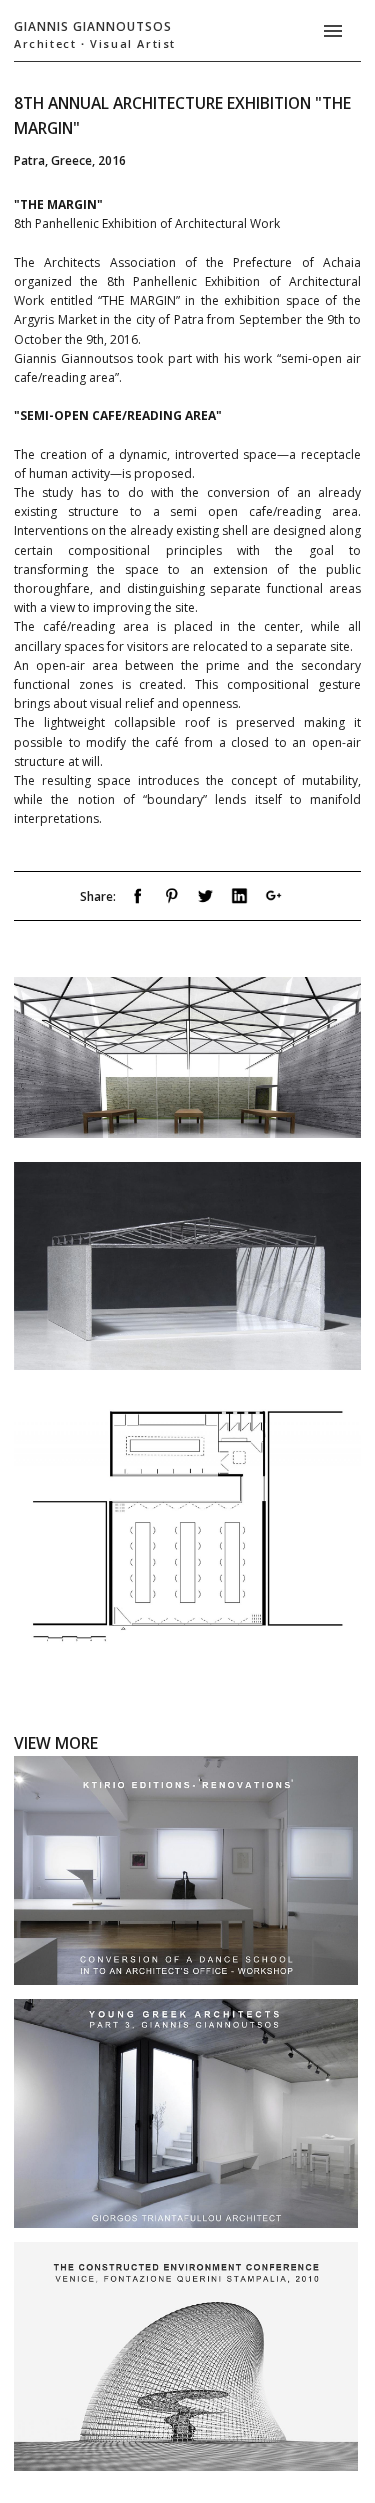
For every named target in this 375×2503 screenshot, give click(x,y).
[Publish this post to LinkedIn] (239, 899)
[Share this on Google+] (273, 899)
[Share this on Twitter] (205, 899)
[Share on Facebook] (137, 899)
